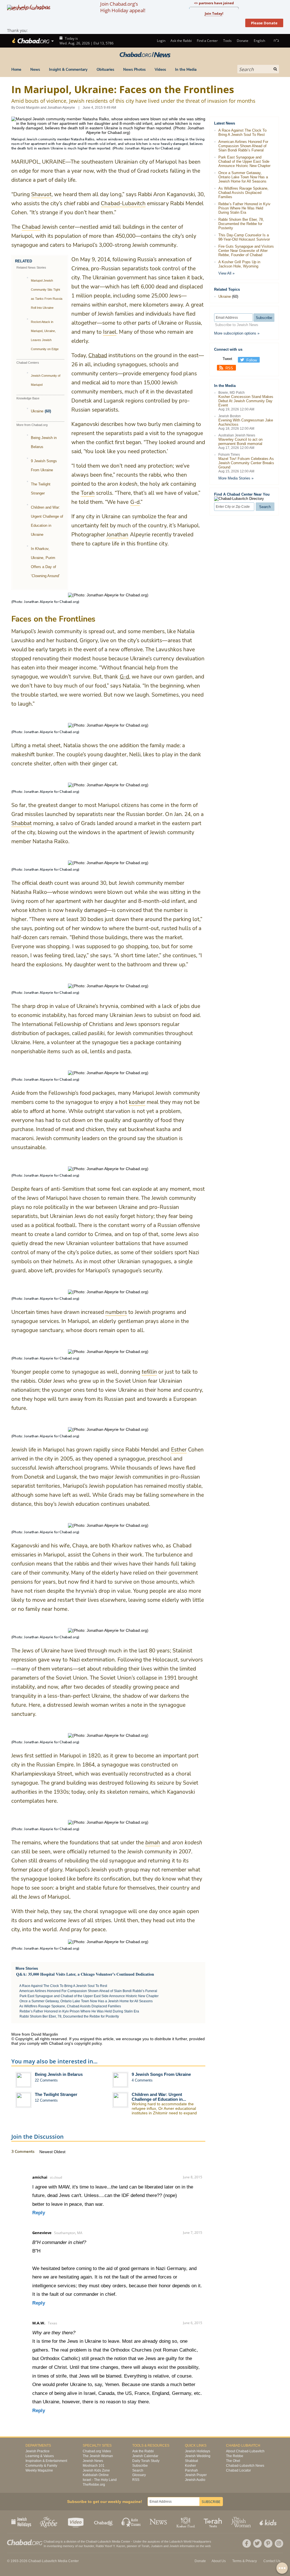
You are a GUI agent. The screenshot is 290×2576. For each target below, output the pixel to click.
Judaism (157, 2546)
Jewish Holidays (198, 2451)
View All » (226, 273)
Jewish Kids (269, 2522)
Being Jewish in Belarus (59, 2074)
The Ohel (233, 2461)
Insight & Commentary (68, 70)
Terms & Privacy (245, 2561)
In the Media (186, 70)
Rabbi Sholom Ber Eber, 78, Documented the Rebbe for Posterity (69, 2016)
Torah (145, 2546)
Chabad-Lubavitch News (245, 2466)
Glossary (139, 2475)
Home (16, 70)
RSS (229, 368)
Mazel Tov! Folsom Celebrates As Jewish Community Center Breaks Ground (246, 463)
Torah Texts (214, 2522)
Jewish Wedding (198, 2456)
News (35, 70)
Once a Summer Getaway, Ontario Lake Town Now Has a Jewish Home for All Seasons (86, 2001)
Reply (39, 2213)
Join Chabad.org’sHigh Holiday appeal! (123, 7)
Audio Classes (131, 2522)
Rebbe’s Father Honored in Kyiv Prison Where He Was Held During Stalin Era (79, 2011)
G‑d (124, 677)
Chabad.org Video (97, 2451)
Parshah (191, 2470)
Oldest (60, 2152)
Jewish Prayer (196, 2475)
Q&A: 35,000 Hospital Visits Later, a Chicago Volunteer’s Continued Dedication (85, 1974)
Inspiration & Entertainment (46, 2461)
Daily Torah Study (146, 2461)
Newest (47, 2152)
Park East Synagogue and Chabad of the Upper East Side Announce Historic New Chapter (89, 1996)
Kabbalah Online (96, 2475)
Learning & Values (40, 2456)
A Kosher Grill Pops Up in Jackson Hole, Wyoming (239, 264)
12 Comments (46, 2100)
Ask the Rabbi (181, 41)
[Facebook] (247, 2543)
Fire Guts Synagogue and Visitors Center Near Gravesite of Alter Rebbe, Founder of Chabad (246, 251)
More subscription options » (237, 333)
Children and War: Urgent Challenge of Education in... (159, 2097)
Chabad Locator (238, 2470)
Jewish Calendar (145, 2456)
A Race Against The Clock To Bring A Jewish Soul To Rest (63, 1986)
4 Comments (142, 2080)
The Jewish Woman (98, 2456)
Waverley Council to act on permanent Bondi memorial (240, 442)
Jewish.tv (76, 2522)
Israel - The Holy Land (100, 2480)
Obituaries (105, 70)
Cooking (186, 2522)
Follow (252, 360)
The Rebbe (235, 2456)
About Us (219, 2561)
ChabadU (104, 2522)
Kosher (190, 2466)
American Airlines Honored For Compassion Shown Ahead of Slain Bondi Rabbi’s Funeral (88, 1991)
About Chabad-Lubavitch (245, 2451)
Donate (243, 41)
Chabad (98, 356)
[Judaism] (30, 41)
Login (161, 41)
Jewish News (93, 2461)
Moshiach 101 (94, 2466)
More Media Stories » (236, 478)
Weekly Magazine (39, 2470)
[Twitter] (257, 2543)
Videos (160, 70)
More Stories (27, 1968)
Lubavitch (104, 2541)
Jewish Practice (38, 2451)
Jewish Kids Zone (96, 2470)
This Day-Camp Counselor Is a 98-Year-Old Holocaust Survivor (244, 237)
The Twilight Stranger (56, 2094)
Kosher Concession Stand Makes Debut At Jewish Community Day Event (246, 401)
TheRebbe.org (94, 2485)
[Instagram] (279, 2543)
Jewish (174, 2546)
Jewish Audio (195, 2480)
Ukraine (37, 411)
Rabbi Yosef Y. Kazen (110, 2546)
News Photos (134, 70)
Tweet (227, 359)
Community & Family (41, 2466)
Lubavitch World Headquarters (190, 2541)
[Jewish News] (145, 55)
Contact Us (272, 2561)
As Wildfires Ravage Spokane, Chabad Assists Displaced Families (70, 2006)
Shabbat (191, 2461)
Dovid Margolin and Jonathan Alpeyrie (46, 108)
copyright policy (88, 2043)
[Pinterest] (268, 2543)
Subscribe (140, 2466)
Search (138, 2470)
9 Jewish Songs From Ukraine (161, 2074)
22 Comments (46, 2080)
